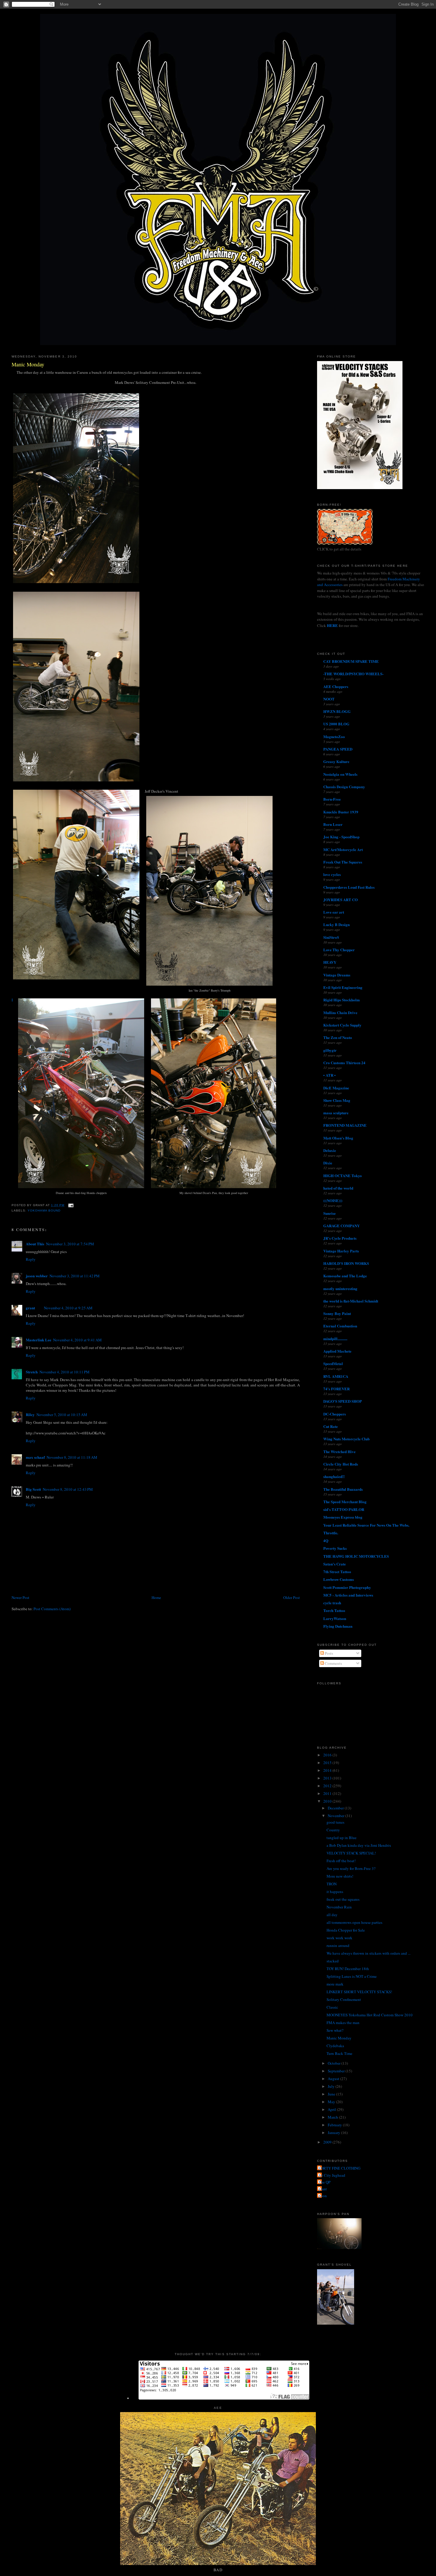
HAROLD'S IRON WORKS (346, 1263)
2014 (328, 1770)
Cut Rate (331, 1426)
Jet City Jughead (332, 2175)
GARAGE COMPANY (342, 1226)
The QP (324, 2182)
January (334, 2133)
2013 (328, 1778)
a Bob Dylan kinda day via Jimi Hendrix (359, 1845)
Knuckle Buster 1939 (341, 812)
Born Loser (333, 824)
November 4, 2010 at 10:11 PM (65, 1372)
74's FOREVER (336, 1389)
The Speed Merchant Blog (345, 1502)
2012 (328, 1786)
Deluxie (330, 1150)
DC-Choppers (335, 1414)
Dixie (328, 1163)
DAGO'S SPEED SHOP (343, 1401)
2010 (328, 1801)
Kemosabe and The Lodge (345, 1276)
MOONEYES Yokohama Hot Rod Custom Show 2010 (370, 2015)
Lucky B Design (336, 924)
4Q (326, 1540)
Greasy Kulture (336, 761)
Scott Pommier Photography (347, 1587)
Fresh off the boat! (341, 1861)
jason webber (37, 1276)
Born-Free (332, 799)
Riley (30, 1414)
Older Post (292, 1597)
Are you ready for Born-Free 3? (351, 1868)
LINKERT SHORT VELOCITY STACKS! (359, 1992)
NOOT (329, 699)
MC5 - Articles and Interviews (348, 1595)
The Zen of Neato (338, 1037)
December (336, 1808)
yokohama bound (44, 1210)
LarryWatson (335, 1618)
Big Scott (33, 1489)
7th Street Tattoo (337, 1572)
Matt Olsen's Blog (338, 1138)
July (332, 2086)
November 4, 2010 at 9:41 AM (77, 1340)
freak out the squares (343, 1899)
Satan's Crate (335, 1564)
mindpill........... (335, 1339)
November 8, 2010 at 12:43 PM (68, 1489)
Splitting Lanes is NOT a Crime (352, 1976)
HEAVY (330, 962)
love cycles (332, 874)
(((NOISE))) (333, 1200)
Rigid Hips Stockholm (342, 1000)
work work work (339, 1938)
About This (35, 1244)
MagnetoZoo (334, 736)
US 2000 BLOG (336, 724)
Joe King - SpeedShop (341, 837)
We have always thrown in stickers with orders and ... (369, 1953)
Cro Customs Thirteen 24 (344, 1063)
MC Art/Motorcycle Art (343, 849)
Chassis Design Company (344, 787)
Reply (31, 1259)
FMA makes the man (343, 2023)
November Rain (339, 1907)
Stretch (32, 1372)
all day (332, 1915)
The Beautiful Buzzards (343, 1489)
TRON (332, 1884)
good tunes (335, 1822)
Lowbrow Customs (339, 1579)
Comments (333, 1663)
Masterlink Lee (39, 1340)
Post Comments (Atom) (52, 1609)
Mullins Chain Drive (340, 1012)
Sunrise (330, 1213)
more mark (335, 1984)
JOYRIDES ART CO (340, 900)
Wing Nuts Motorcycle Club (346, 1439)
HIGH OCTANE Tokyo (343, 1176)
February (335, 2125)
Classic (332, 2007)
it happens (335, 1892)
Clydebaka (335, 2046)
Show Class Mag (337, 1100)
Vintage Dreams (337, 975)
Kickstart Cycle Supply (342, 1025)
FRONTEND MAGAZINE (345, 1125)
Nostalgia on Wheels (340, 774)
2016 (328, 1755)
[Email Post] (70, 1205)
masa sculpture (336, 1113)
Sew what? (335, 2030)
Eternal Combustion (340, 1326)
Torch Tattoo (334, 1610)
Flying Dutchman (338, 1626)
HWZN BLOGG (337, 711)
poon (323, 2196)
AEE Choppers (336, 686)
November (336, 1816)
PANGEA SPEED (338, 749)
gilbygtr (330, 1050)
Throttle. (331, 1533)
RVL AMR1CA (336, 1376)
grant (30, 1308)
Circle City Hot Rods (341, 1464)
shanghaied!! (334, 1476)
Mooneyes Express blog (343, 1517)
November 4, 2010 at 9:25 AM (68, 1308)
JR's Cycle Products (340, 1238)
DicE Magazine (336, 1088)
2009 (328, 2142)
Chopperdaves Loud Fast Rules (349, 887)
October (335, 2063)
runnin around (338, 1945)
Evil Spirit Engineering (343, 987)
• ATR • (330, 1075)
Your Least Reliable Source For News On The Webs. (366, 1525)
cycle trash (332, 1603)
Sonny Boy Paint (337, 1313)
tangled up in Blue (342, 1838)
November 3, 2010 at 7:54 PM (70, 1244)
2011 (328, 1793)
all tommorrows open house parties (354, 1922)
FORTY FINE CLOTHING (339, 2168)
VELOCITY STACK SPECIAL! (351, 1853)
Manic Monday (28, 364)
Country (333, 1830)
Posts (328, 1653)
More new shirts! (340, 1876)
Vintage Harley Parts (341, 1251)
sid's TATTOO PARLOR (344, 1509)
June (332, 2094)
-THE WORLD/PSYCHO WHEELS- (353, 674)
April (332, 2109)
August (334, 2079)
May (332, 2102)
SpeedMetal (333, 1363)
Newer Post (20, 1597)
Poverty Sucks (335, 1548)
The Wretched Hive (339, 1451)
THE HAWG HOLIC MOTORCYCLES (356, 1556)
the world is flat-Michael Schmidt (351, 1301)
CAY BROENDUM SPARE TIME (351, 661)
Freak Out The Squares (343, 862)
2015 (328, 1763)
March (333, 2117)
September (337, 2071)
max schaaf (35, 1457)
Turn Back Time (339, 2053)
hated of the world (338, 1188)
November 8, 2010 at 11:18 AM (72, 1457)
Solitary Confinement (344, 1999)
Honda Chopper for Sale (346, 1930)
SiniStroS (331, 937)
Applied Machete (337, 1351)
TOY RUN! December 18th (348, 1969)
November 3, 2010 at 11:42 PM (75, 1276)
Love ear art (334, 912)
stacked (333, 1961)
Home (156, 1597)
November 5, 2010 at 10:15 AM (62, 1415)
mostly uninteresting (340, 1288)
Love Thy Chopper (339, 950)
